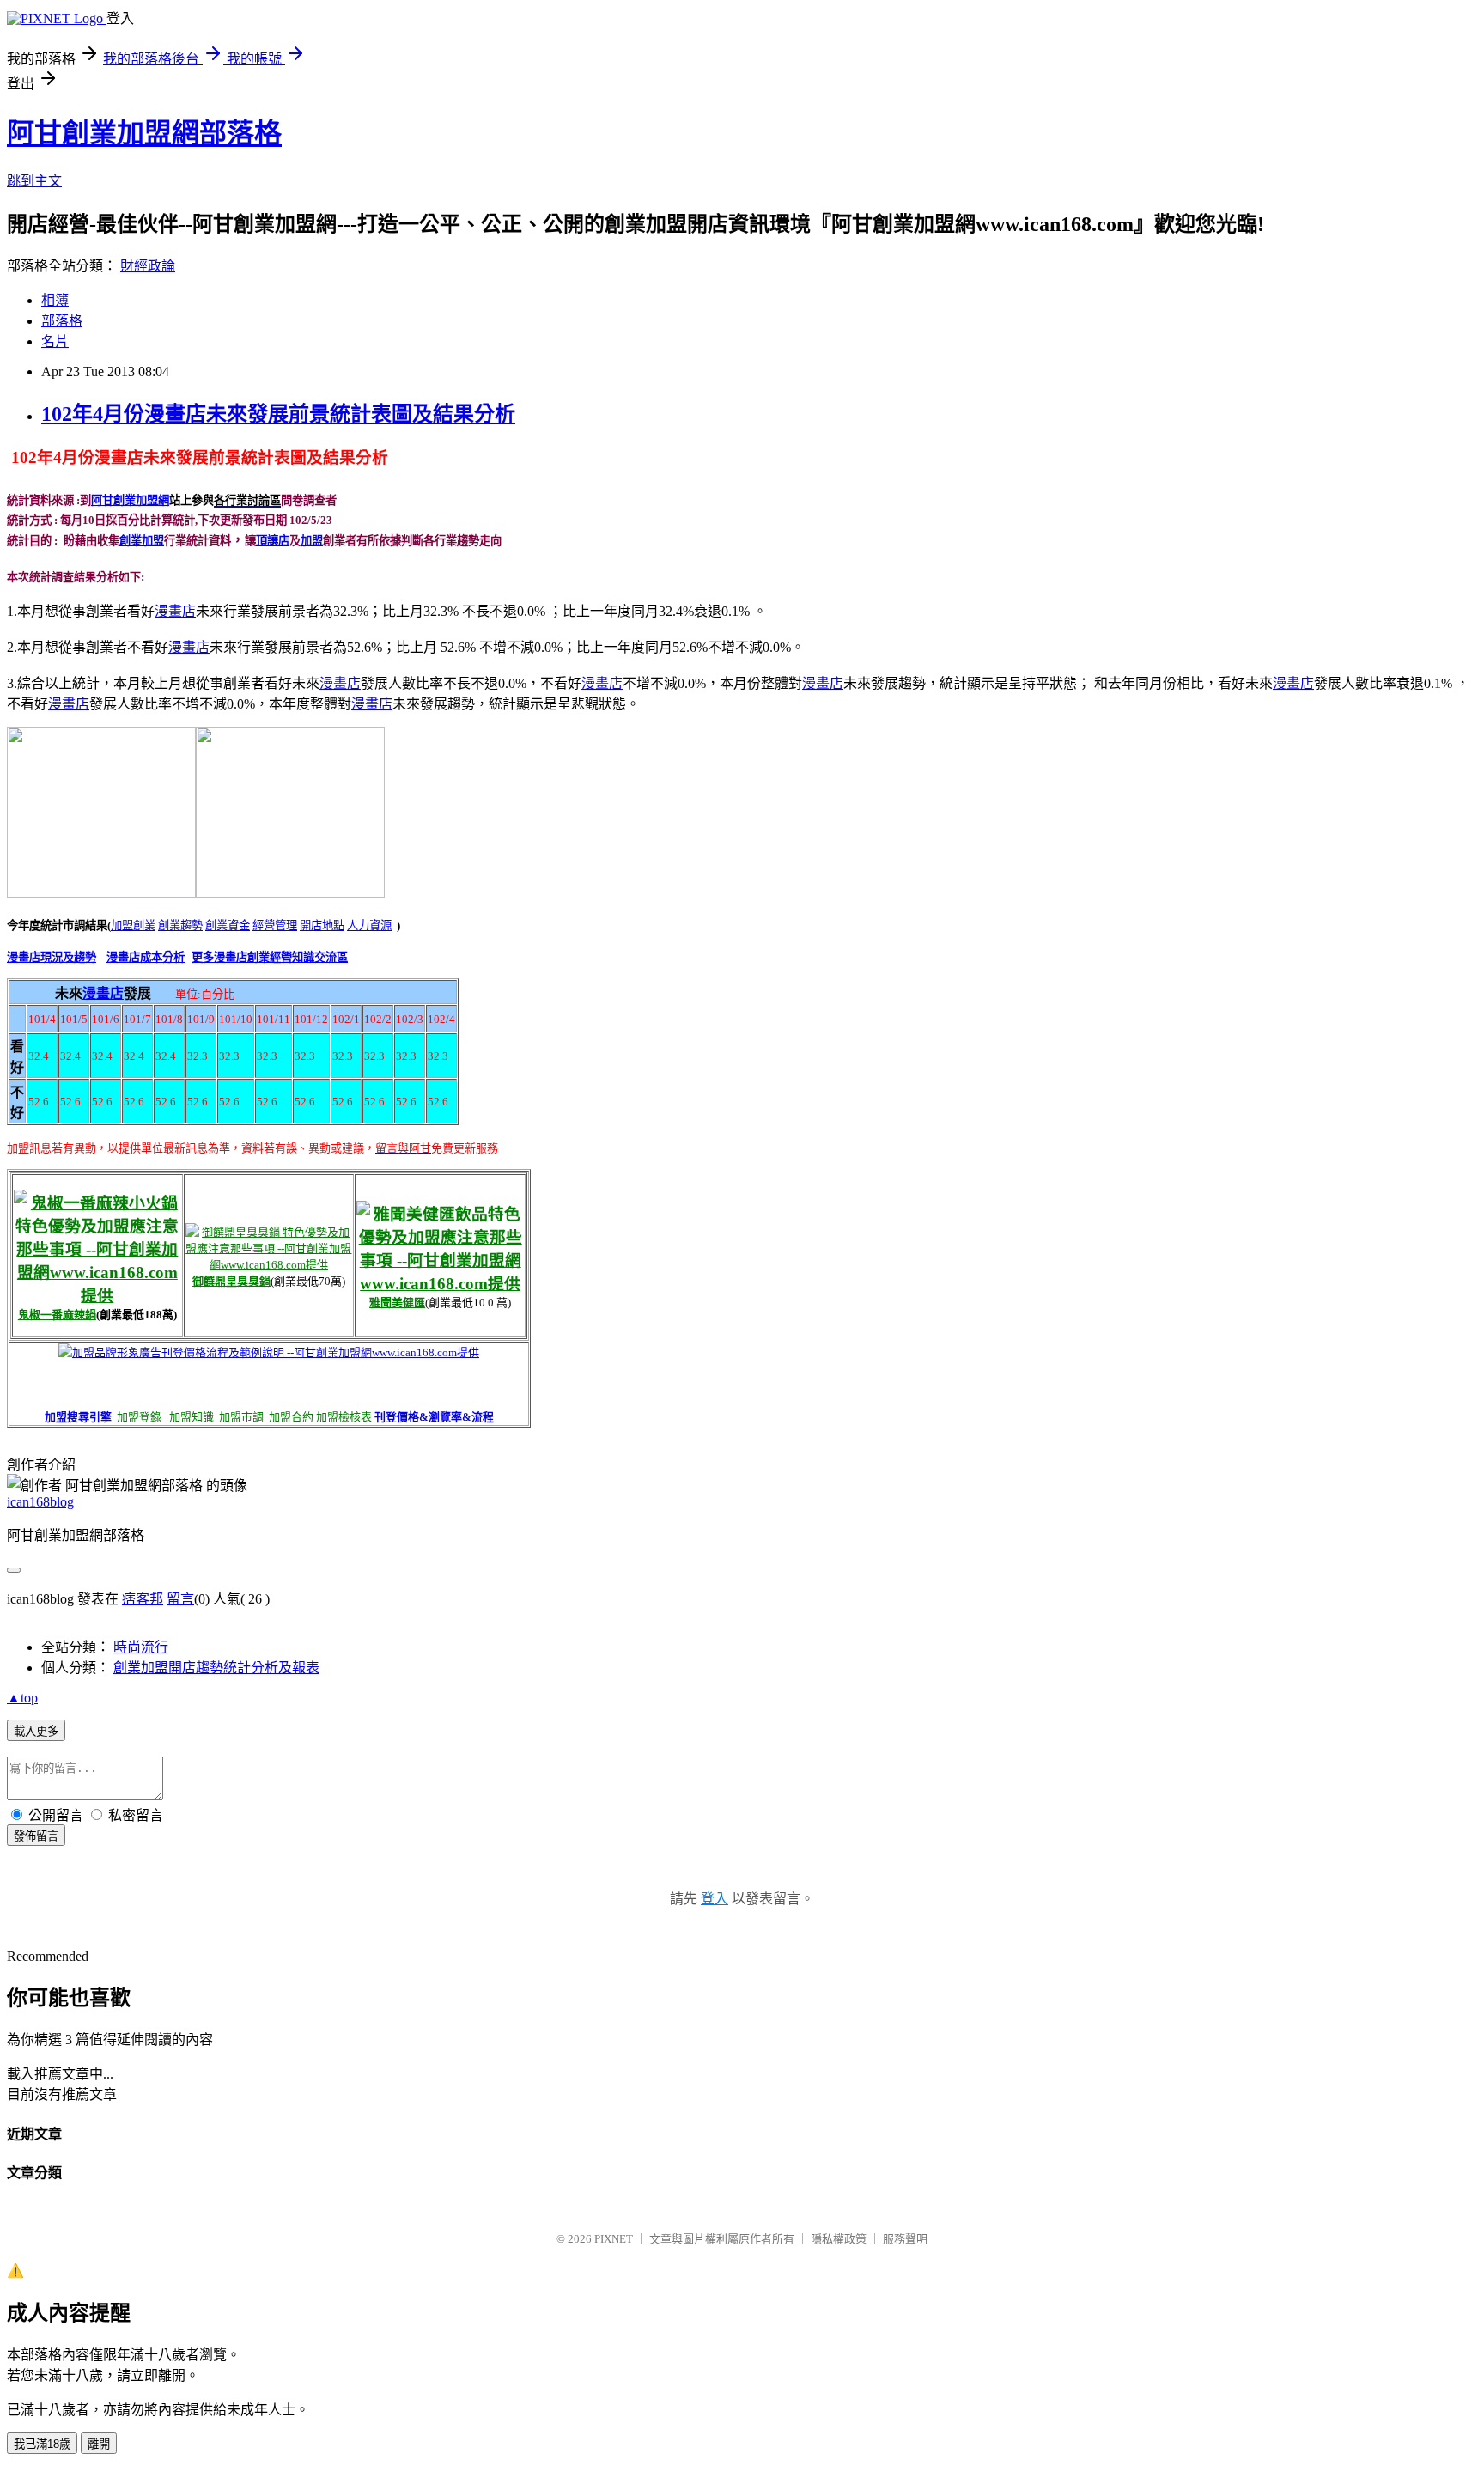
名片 (55, 341)
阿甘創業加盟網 (130, 500)
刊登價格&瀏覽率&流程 (434, 1417)
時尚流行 (141, 1647)
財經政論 (148, 266)
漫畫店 (103, 993)
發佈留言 (36, 1836)
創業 (131, 541)
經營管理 (275, 925)
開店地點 (322, 925)
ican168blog (40, 1502)
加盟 (153, 541)
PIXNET (614, 2239)
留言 (180, 1599)
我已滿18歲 (42, 2444)
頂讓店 (273, 541)
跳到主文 (34, 181)
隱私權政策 (839, 2239)
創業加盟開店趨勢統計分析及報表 (216, 1668)
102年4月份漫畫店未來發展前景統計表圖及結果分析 (278, 414)
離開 (99, 2444)
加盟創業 (133, 925)
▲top (22, 1698)
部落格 (62, 321)
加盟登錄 (139, 1417)
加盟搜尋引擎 (78, 1417)
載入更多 (36, 1731)
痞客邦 (143, 1599)
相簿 (55, 300)
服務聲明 (905, 2239)
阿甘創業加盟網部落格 (144, 133)
